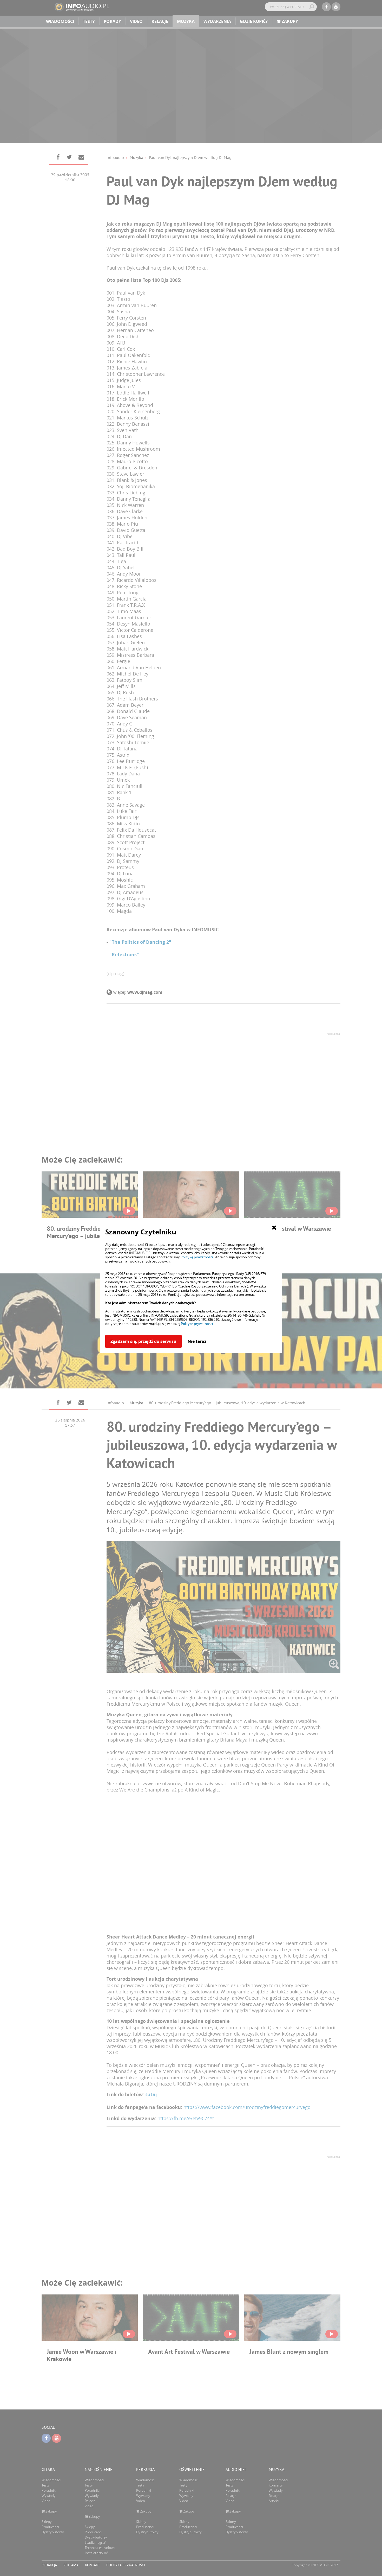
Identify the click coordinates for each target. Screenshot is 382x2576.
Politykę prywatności (197, 1257)
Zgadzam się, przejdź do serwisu (143, 1341)
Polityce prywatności (197, 1324)
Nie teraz (197, 1341)
